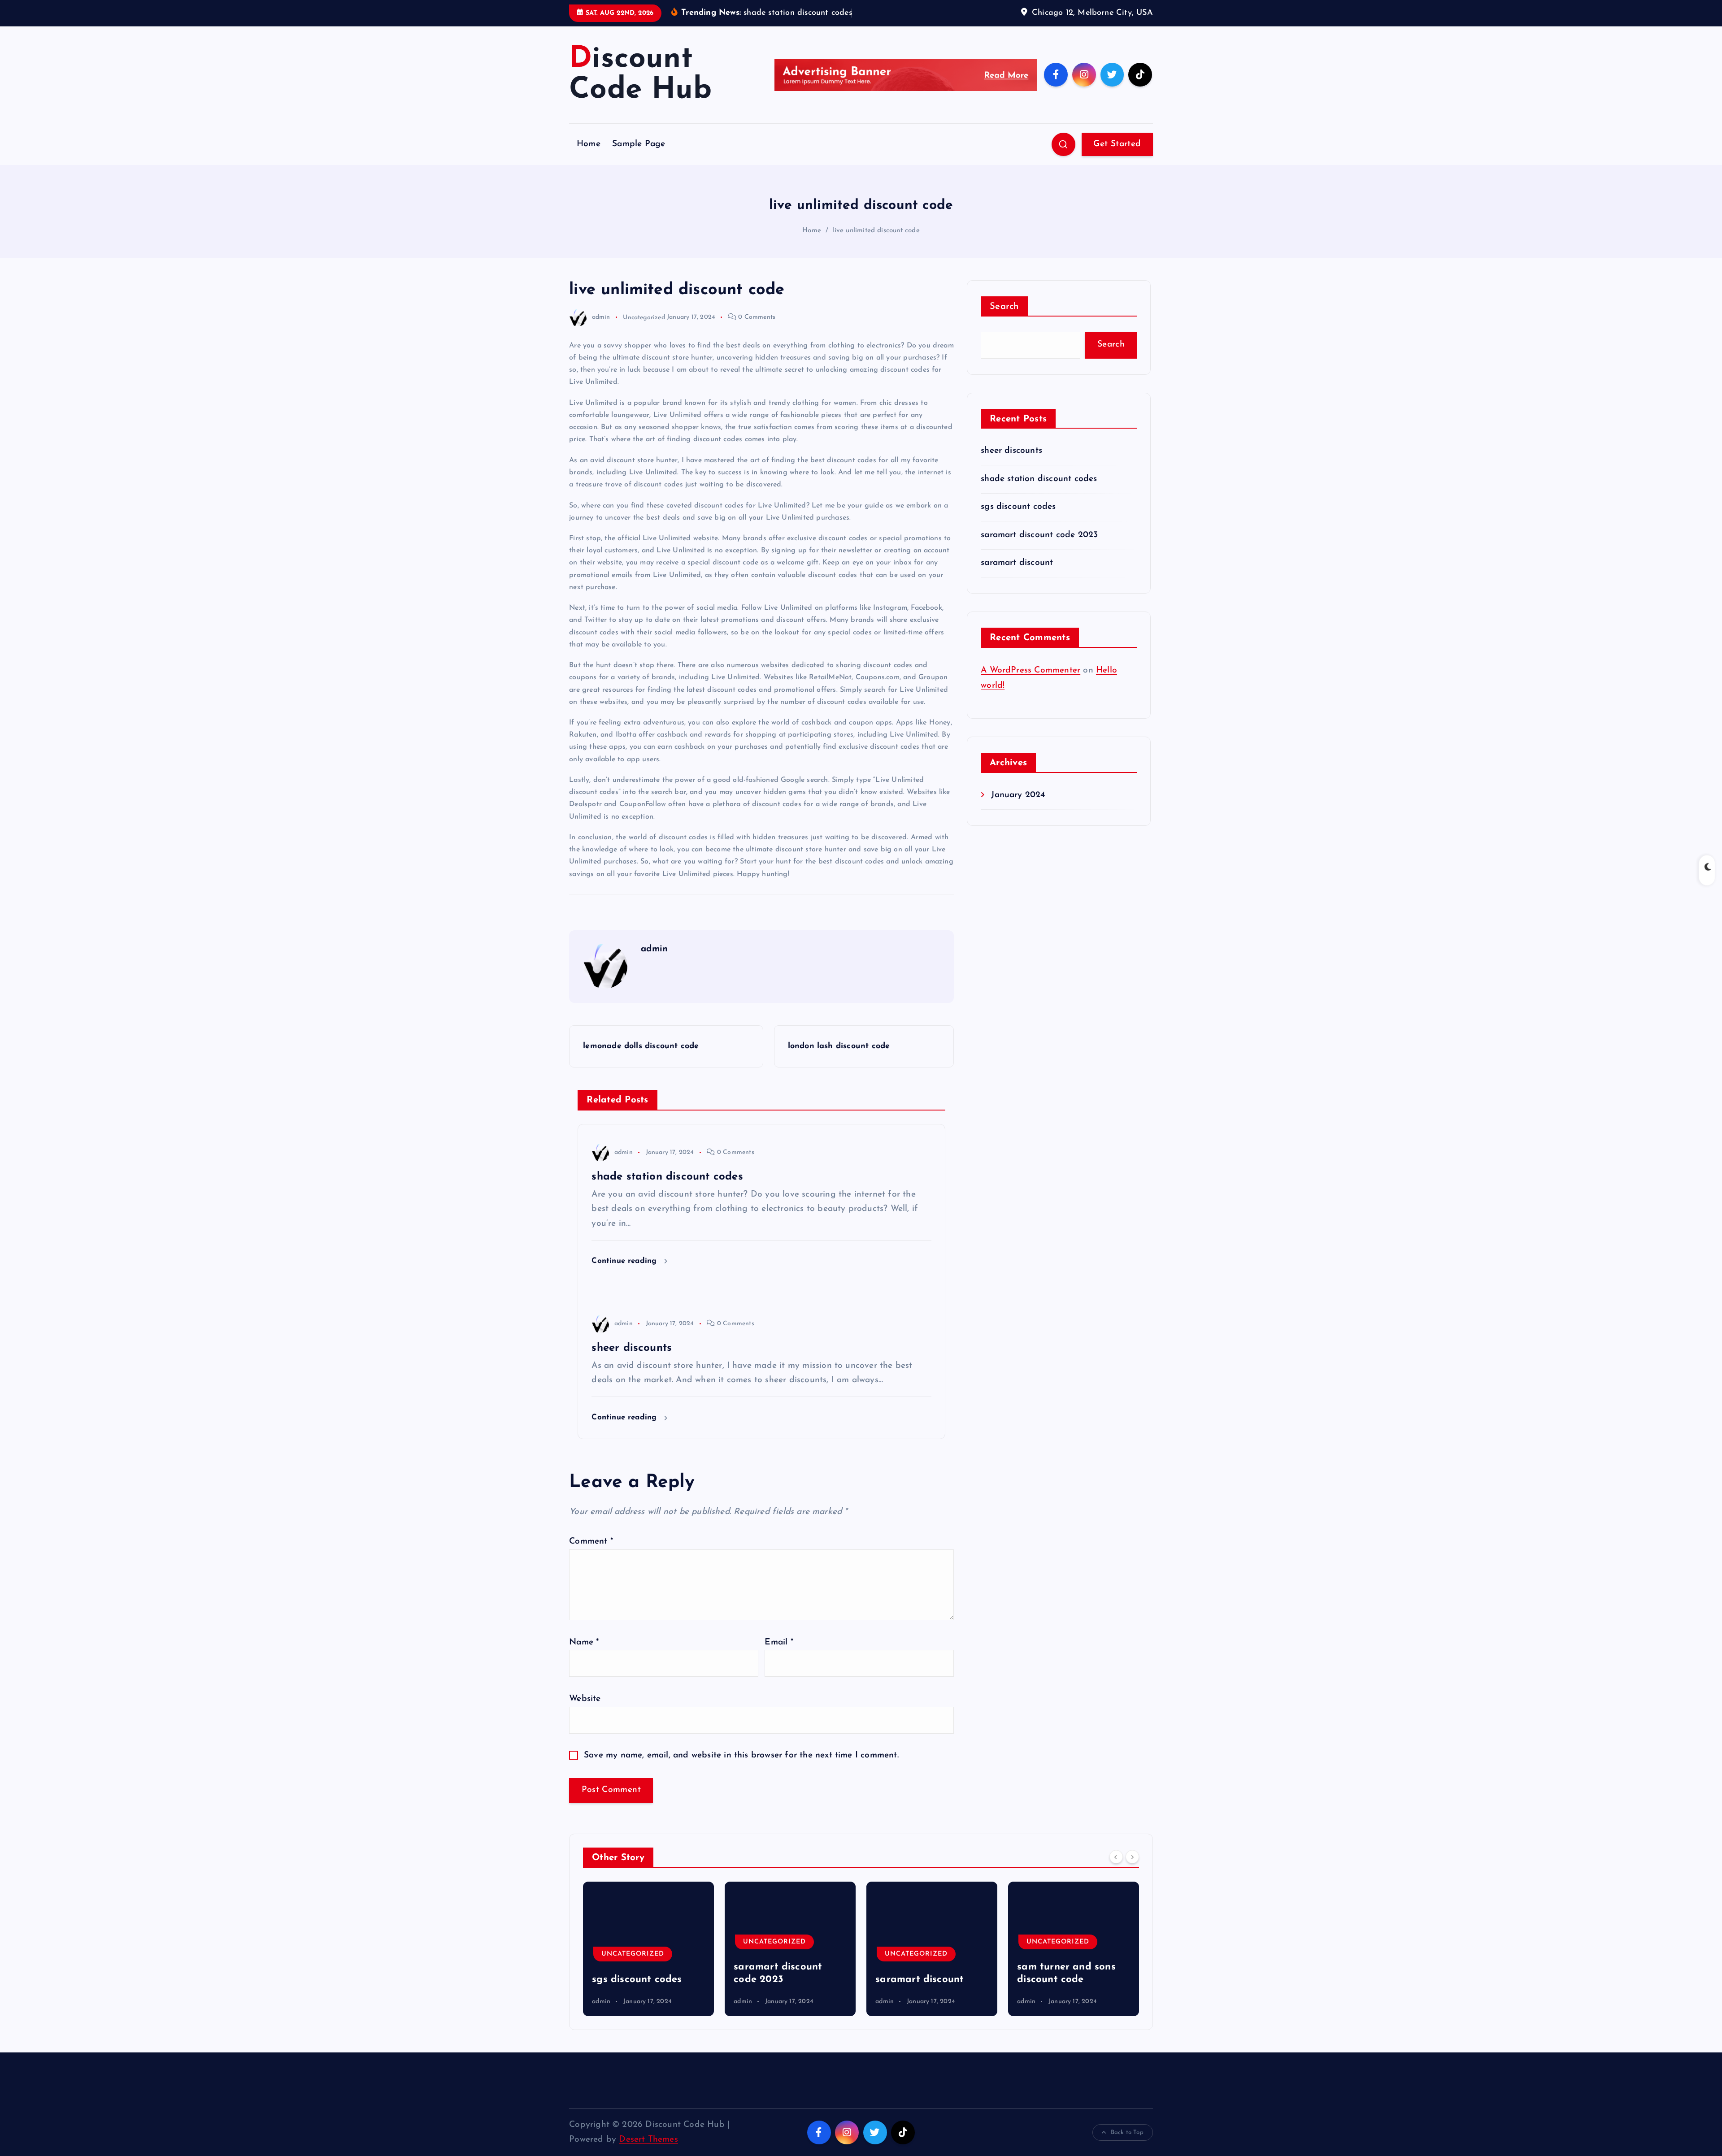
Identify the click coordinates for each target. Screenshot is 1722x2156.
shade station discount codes (1039, 479)
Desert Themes (648, 2140)
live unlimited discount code (876, 231)
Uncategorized (644, 317)
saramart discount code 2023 (1039, 535)
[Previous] (1116, 1857)
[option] (648, 1949)
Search (1004, 307)
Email (779, 1642)
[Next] (1132, 1857)
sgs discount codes (1018, 507)
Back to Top (1127, 2132)
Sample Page (639, 144)
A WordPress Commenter (1031, 670)
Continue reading (625, 1261)
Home (589, 144)
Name (584, 1642)
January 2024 (1018, 795)
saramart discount (1017, 563)
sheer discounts (1011, 451)
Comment (591, 1542)
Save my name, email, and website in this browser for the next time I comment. (741, 1755)
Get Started (1117, 144)
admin (601, 317)
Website (585, 1699)
